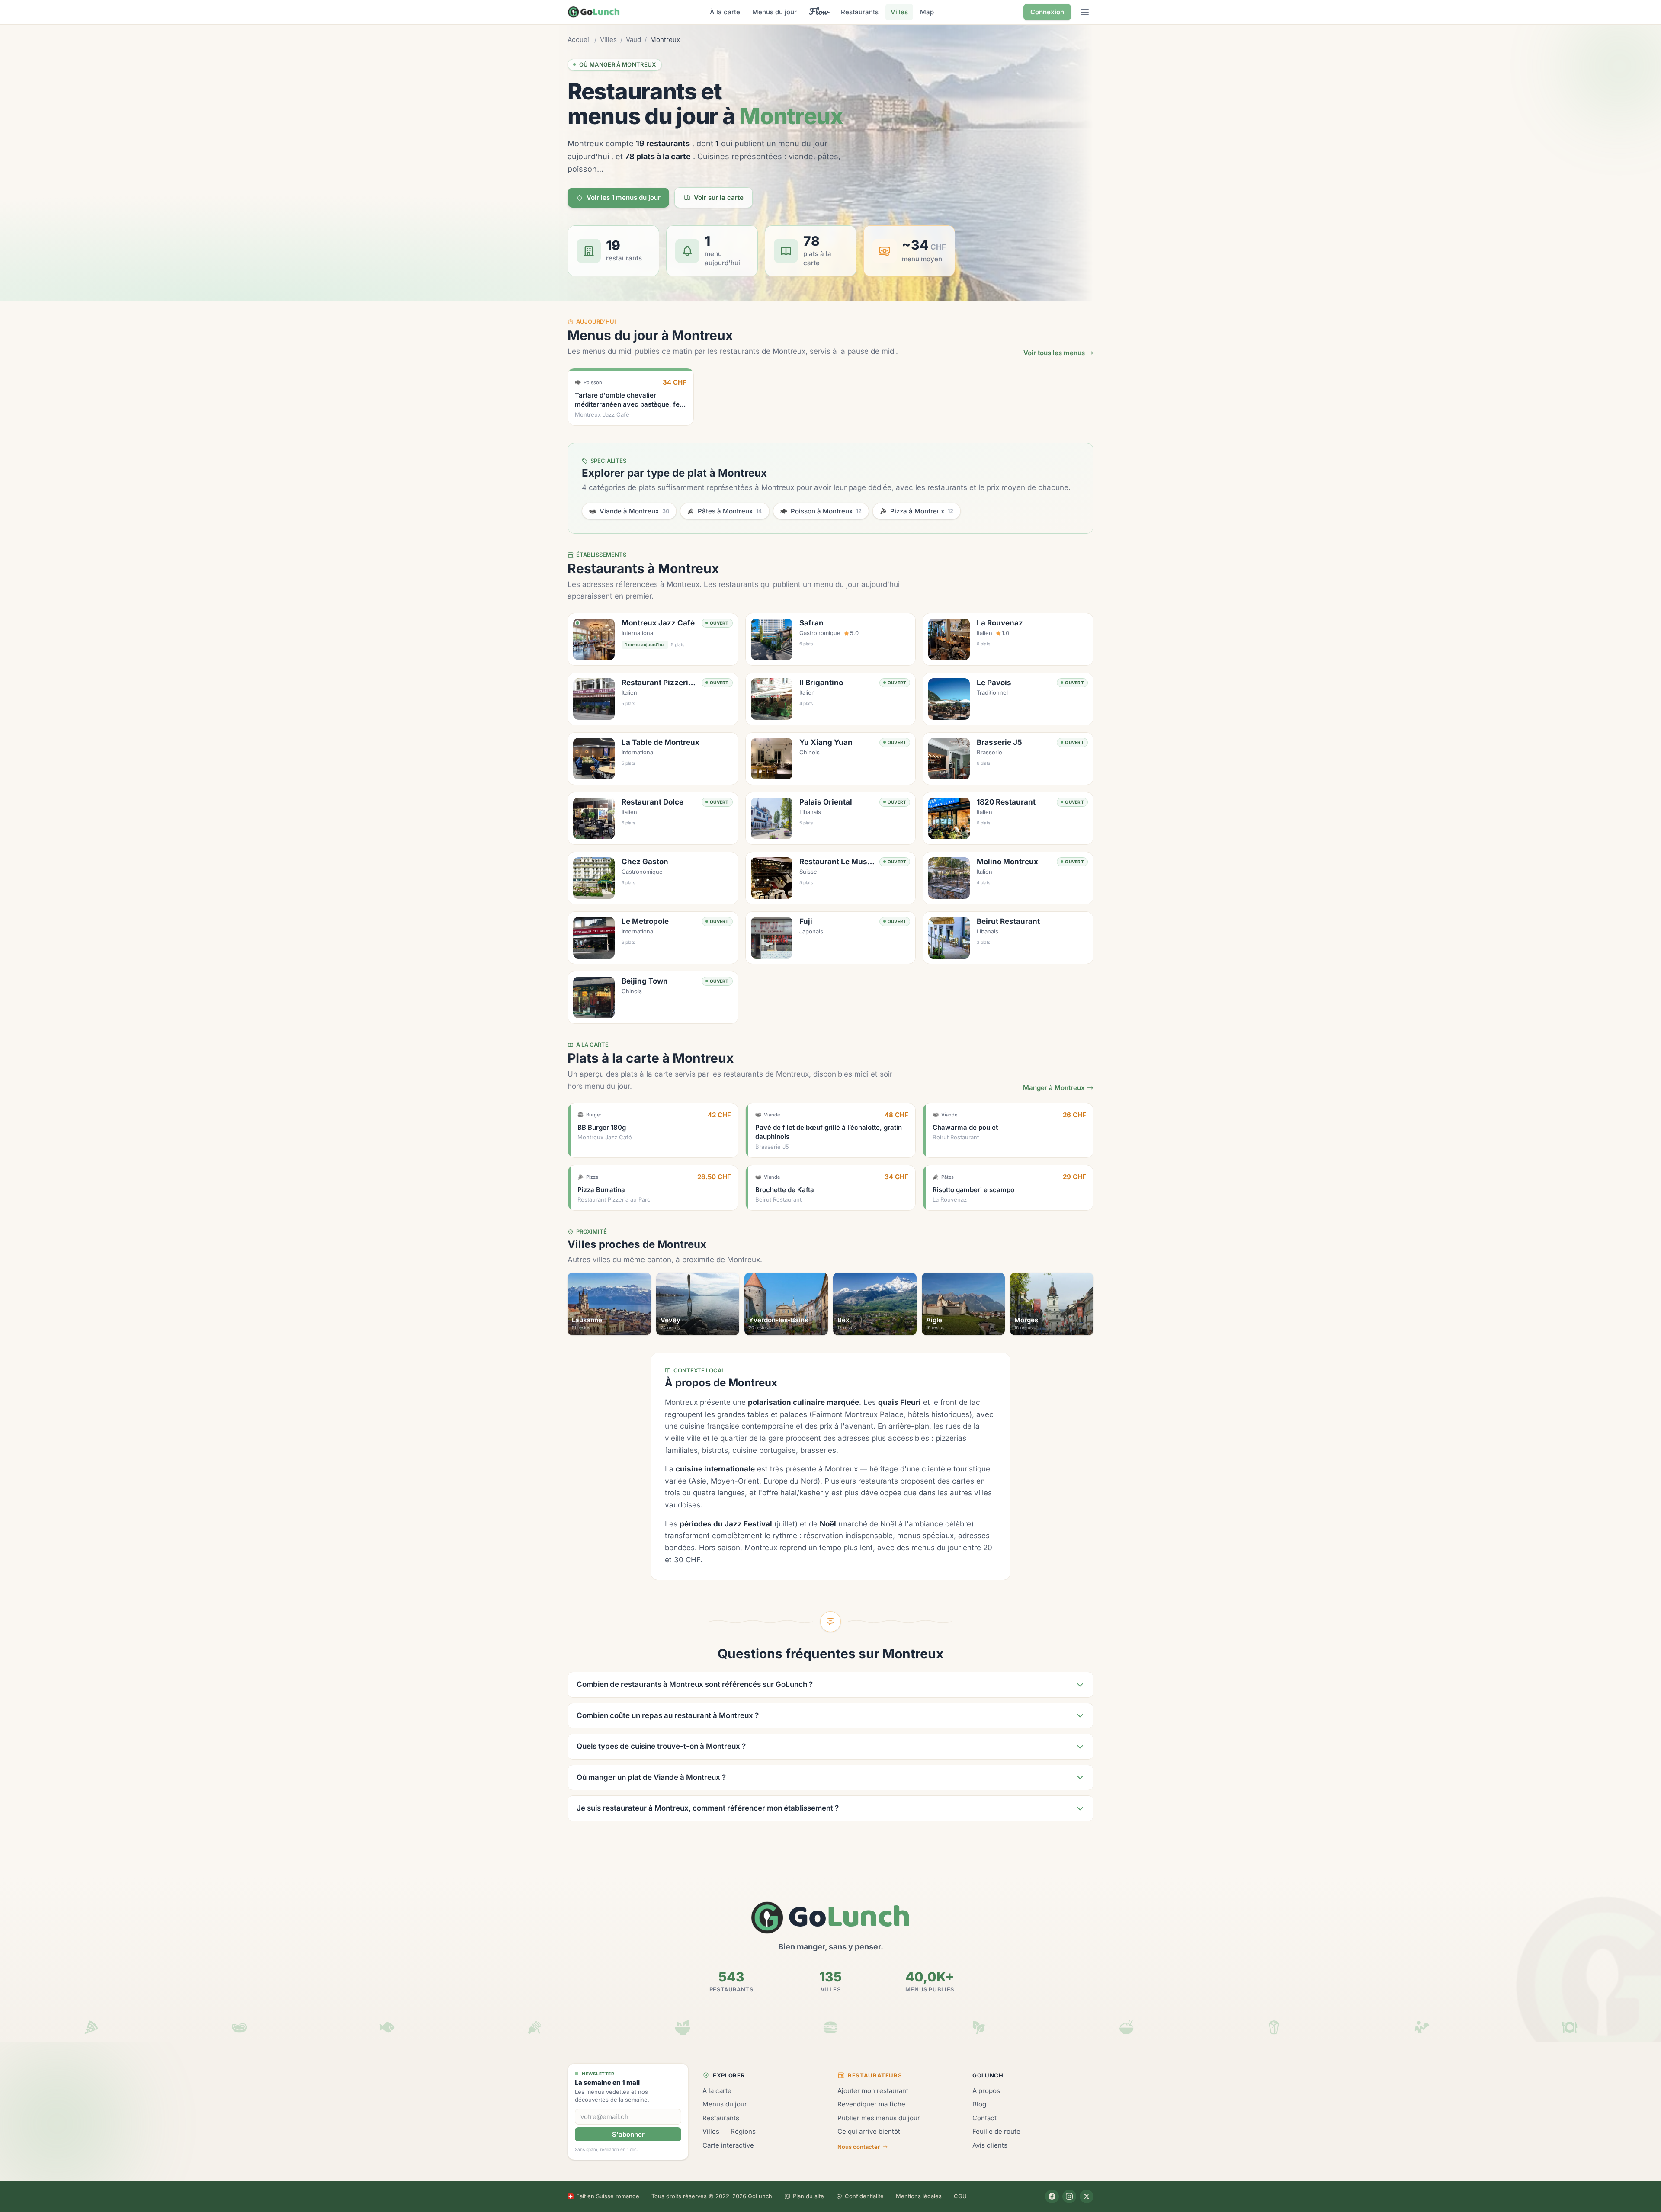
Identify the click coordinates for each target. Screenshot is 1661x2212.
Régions (743, 2131)
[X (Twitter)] (1087, 2196)
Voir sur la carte (719, 197)
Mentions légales (919, 2196)
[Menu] (1085, 12)
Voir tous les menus (1054, 353)
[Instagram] (1069, 2196)
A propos (986, 2091)
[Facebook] (1052, 2196)
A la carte (717, 2091)
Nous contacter (859, 2147)
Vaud (633, 40)
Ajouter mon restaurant (873, 2091)
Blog (979, 2104)
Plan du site (808, 2196)
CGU (960, 2196)
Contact (984, 2118)
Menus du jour (774, 12)
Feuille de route (996, 2131)
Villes (899, 12)
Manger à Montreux (1054, 1088)
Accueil (579, 40)
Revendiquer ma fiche (871, 2104)
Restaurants (860, 12)
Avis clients (990, 2145)
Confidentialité (864, 2196)
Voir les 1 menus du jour (624, 197)
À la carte (725, 12)
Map (927, 12)
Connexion (1047, 12)
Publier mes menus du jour (879, 2118)
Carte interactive (728, 2145)
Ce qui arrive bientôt (869, 2131)
